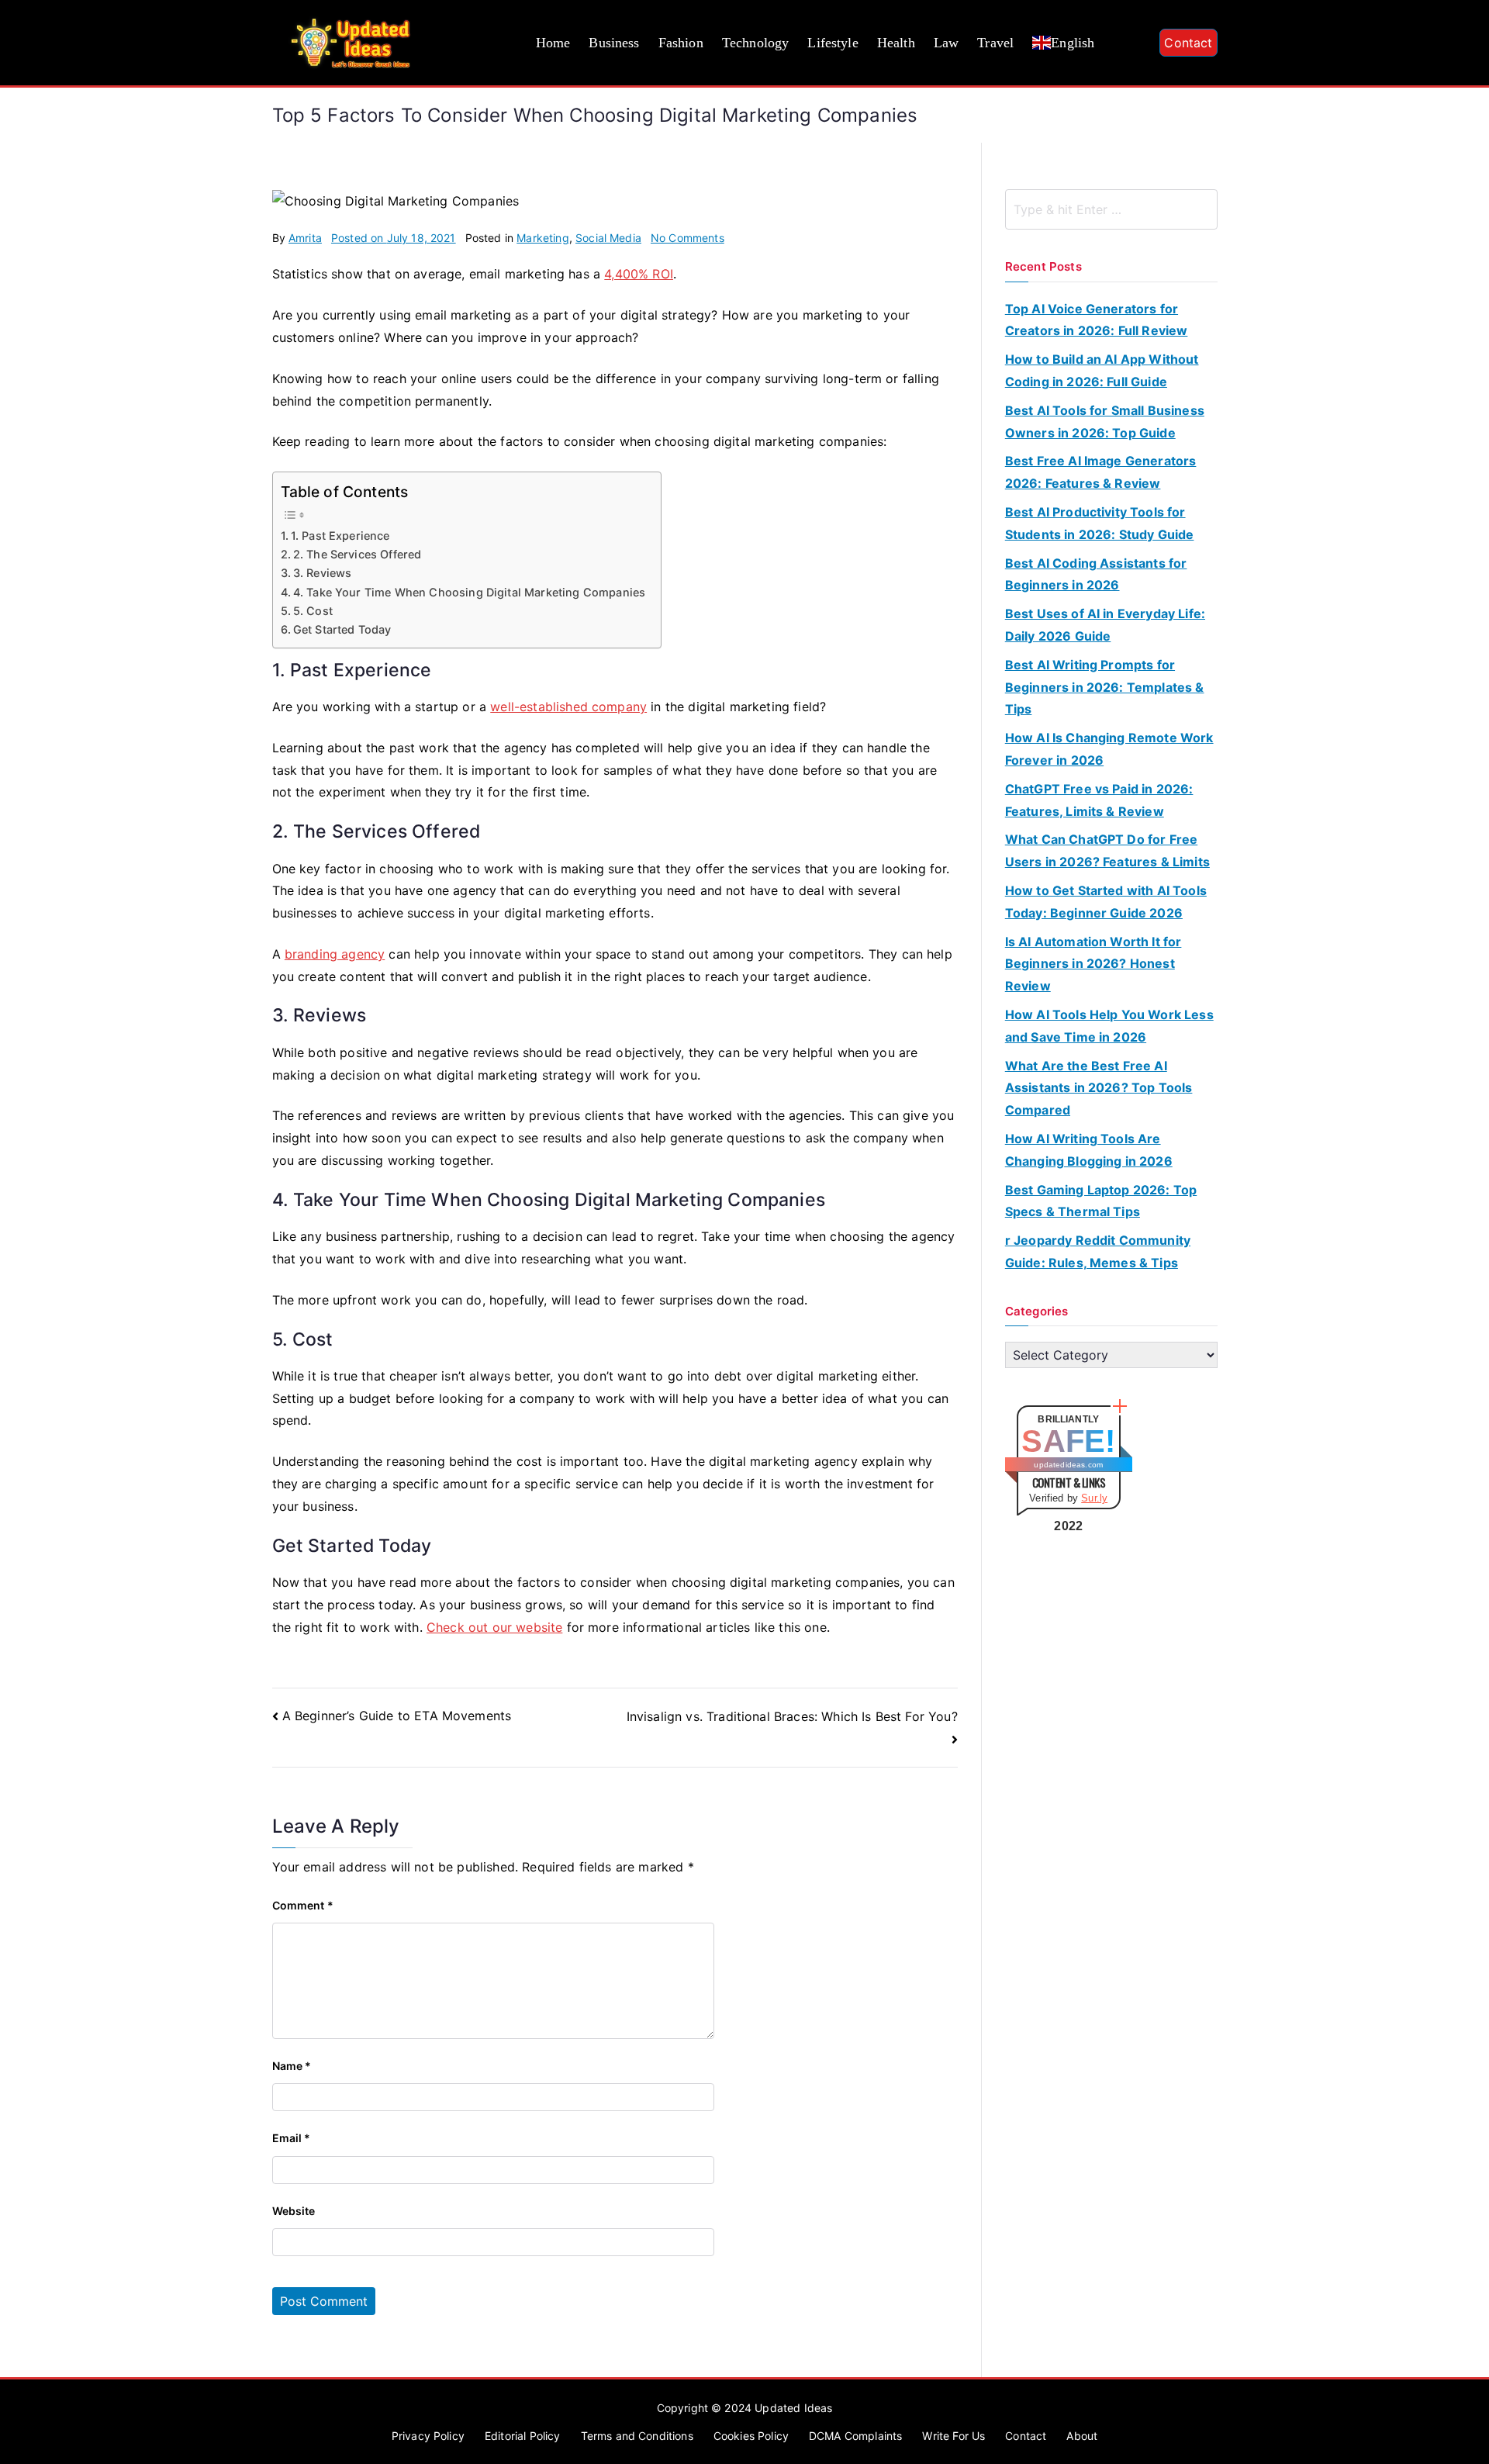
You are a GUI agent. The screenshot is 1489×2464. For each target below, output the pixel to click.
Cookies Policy (751, 2436)
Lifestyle (833, 43)
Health (896, 43)
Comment (303, 1905)
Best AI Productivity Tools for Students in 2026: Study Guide (1100, 523)
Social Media (608, 238)
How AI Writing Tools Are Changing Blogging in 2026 (1089, 1150)
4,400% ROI (639, 274)
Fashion (681, 43)
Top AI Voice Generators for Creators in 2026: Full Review (1097, 320)
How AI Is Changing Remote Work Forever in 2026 (1109, 749)
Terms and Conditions (637, 2436)
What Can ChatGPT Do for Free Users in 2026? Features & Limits (1107, 850)
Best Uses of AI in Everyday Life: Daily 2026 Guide (1105, 625)
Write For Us (954, 2436)
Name (292, 2066)
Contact (1188, 43)
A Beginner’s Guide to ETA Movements (397, 1716)
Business (614, 43)
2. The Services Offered (358, 554)
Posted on (394, 238)
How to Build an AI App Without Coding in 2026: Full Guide (1102, 370)
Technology (756, 43)
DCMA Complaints (855, 2436)
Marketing (542, 238)
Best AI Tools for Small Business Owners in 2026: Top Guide (1105, 422)
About (1082, 2436)
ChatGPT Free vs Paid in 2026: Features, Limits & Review (1099, 800)
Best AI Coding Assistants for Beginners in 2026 (1096, 574)
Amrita (305, 238)
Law (946, 43)
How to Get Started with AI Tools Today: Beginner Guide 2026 (1106, 902)
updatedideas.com (1068, 1465)
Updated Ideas (793, 2408)
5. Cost (313, 611)
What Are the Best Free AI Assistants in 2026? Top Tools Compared (1099, 1088)
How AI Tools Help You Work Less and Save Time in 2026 (1109, 1026)
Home (553, 43)
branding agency (335, 954)
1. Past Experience (340, 536)
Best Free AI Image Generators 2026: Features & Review (1101, 472)
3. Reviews (323, 573)
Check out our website (494, 1627)
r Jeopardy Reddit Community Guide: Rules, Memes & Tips (1098, 1251)
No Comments (687, 238)
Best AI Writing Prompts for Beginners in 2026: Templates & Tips (1105, 687)
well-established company (568, 707)
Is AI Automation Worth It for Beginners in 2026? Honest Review (1093, 964)
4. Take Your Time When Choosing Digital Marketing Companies (469, 592)
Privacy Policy (428, 2436)
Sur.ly (1094, 1498)
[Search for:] (1111, 209)
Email (292, 2138)
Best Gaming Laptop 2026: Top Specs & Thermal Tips (1101, 1201)
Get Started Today (342, 629)
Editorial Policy (523, 2436)
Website (294, 2211)
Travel (995, 43)
